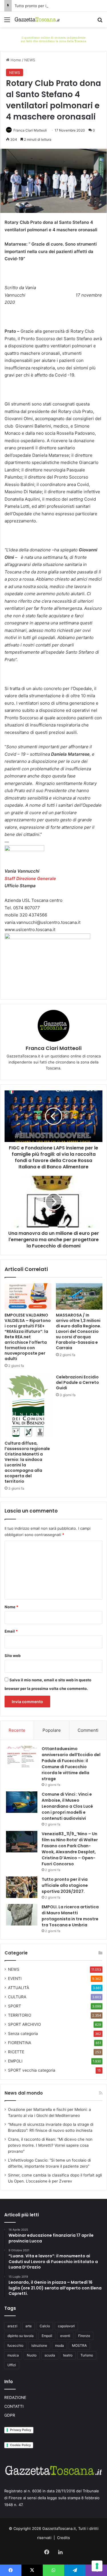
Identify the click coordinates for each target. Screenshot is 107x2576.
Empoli (47, 2336)
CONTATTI (14, 2406)
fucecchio (15, 2345)
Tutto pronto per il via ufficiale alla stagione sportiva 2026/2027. (65, 1885)
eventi (65, 2336)
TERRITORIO (20, 2015)
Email (11, 1631)
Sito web (13, 1656)
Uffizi (12, 2365)
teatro (68, 2355)
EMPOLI (15, 2061)
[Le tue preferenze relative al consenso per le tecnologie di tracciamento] (97, 2566)
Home (15, 60)
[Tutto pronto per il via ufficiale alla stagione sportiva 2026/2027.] (22, 1887)
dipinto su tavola (21, 2336)
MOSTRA (79, 2345)
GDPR (10, 2415)
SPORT (15, 2006)
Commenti (88, 1730)
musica (13, 2355)
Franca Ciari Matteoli (30, 130)
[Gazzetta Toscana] (53, 39)
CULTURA (17, 1997)
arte (29, 2326)
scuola (50, 2355)
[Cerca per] (100, 22)
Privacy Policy (21, 2430)
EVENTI (15, 1978)
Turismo (87, 2355)
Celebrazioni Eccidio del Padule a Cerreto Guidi (77, 1382)
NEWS (30, 60)
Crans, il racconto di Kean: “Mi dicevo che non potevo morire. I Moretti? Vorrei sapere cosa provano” (50, 2145)
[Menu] (7, 22)
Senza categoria (23, 2034)
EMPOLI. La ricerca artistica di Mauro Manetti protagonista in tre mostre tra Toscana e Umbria (70, 1916)
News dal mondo (24, 2093)
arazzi (12, 2326)
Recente (17, 1730)
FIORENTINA (20, 2043)
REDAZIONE (15, 2397)
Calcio (45, 2326)
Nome (11, 1607)
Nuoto (32, 2355)
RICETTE (16, 2052)
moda (59, 2345)
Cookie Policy (20, 2445)
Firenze (84, 2336)
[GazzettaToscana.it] (37, 19)
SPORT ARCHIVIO (24, 2024)
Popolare (52, 1730)
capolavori (66, 2326)
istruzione (39, 2345)
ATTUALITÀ (19, 1988)
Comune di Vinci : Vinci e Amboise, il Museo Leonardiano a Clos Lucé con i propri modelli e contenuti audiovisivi (67, 1806)
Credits (63, 2538)
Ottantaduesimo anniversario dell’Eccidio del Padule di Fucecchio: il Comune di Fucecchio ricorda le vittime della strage (71, 1764)
